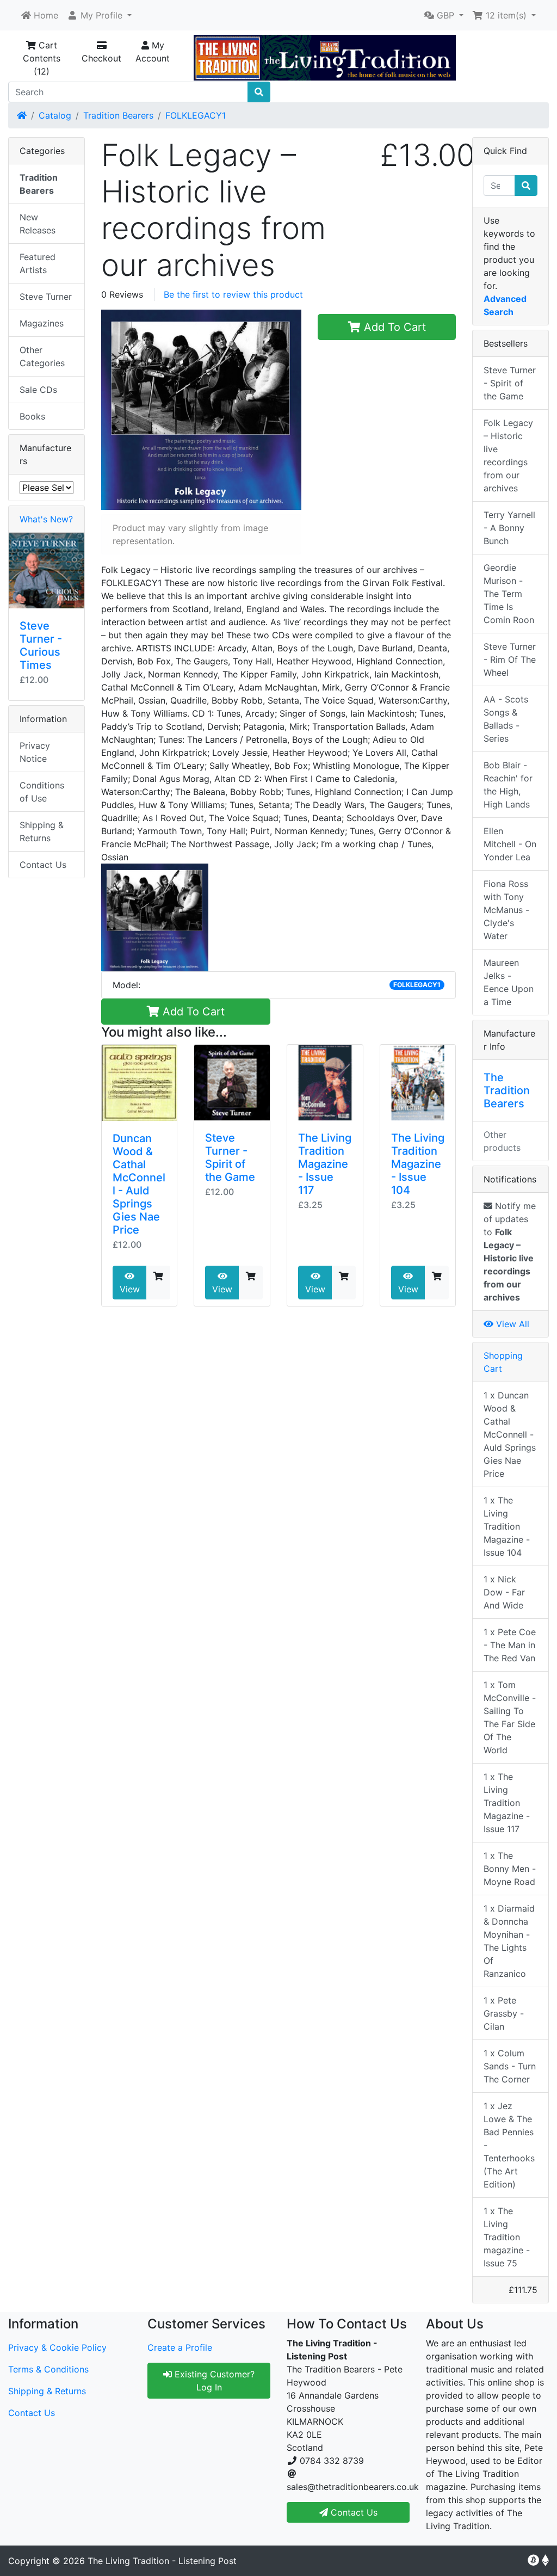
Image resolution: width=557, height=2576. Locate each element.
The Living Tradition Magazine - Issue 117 (325, 1164)
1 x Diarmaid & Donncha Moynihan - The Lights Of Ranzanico (509, 1941)
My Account (153, 52)
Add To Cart (393, 327)
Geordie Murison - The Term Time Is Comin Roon (509, 594)
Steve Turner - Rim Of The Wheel (510, 660)
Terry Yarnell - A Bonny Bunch (509, 528)
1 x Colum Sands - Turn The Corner (510, 2066)
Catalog (55, 115)
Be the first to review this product (233, 294)
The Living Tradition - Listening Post (162, 2561)
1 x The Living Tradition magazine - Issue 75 (507, 2237)
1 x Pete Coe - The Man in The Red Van (510, 1645)
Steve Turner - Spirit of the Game (230, 1157)
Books (32, 416)
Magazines (42, 323)
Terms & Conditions (48, 2369)
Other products (502, 1141)
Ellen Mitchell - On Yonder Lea (510, 844)
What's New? (46, 519)
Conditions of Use (42, 792)
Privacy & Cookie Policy (57, 2347)
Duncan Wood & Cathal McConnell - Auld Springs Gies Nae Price (139, 1184)
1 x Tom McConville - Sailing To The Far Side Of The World (510, 1717)
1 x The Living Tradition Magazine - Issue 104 (507, 1526)
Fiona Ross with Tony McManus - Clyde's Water (506, 910)
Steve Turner (46, 297)
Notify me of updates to (510, 1252)
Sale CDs (38, 390)
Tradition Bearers (118, 115)
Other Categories (42, 356)
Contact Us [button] (353, 2512)
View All (511, 1324)
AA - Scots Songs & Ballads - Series (506, 719)
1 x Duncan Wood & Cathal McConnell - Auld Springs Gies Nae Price (510, 1434)
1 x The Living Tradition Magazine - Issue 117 (507, 1803)
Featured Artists (38, 263)
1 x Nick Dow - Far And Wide (504, 1592)
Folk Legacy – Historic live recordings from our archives (508, 455)
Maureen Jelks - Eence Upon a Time (509, 982)
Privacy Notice (35, 752)
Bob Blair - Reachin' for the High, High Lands (508, 785)
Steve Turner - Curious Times (41, 645)
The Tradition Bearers (507, 1090)
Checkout (101, 58)
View (130, 1289)
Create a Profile (180, 2347)
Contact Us (43, 865)
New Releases (38, 224)
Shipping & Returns (42, 831)
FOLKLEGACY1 (196, 115)
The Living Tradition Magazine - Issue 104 (418, 1164)
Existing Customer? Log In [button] (213, 2381)
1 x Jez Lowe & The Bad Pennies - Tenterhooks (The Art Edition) (509, 2145)
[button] (99, 15)
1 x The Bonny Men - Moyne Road (510, 1869)
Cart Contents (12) (42, 58)
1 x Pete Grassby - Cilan (504, 2013)
